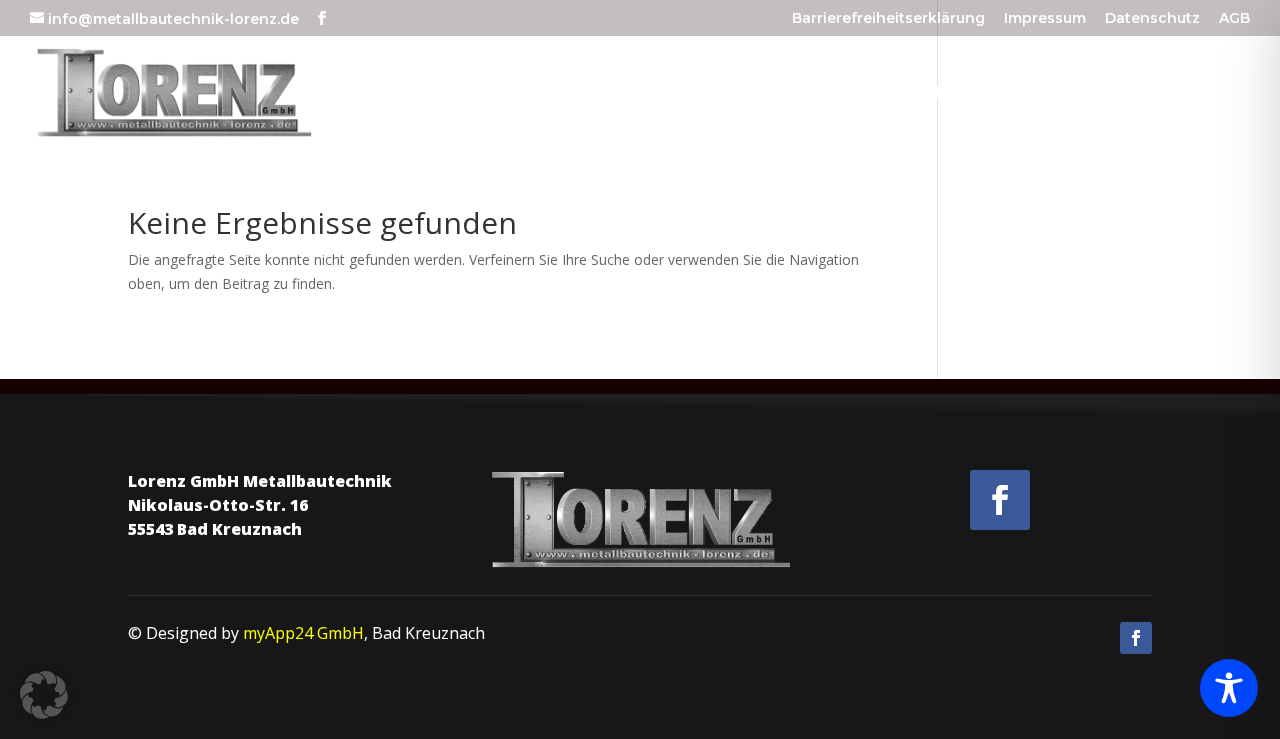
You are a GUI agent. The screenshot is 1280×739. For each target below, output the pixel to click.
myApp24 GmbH (303, 633)
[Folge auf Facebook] (1000, 500)
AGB (1234, 19)
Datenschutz (1152, 19)
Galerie (1208, 95)
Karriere (1076, 95)
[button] (44, 695)
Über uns (850, 95)
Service (963, 95)
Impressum (1045, 19)
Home (747, 95)
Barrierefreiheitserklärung (888, 19)
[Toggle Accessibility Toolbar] (1229, 688)
